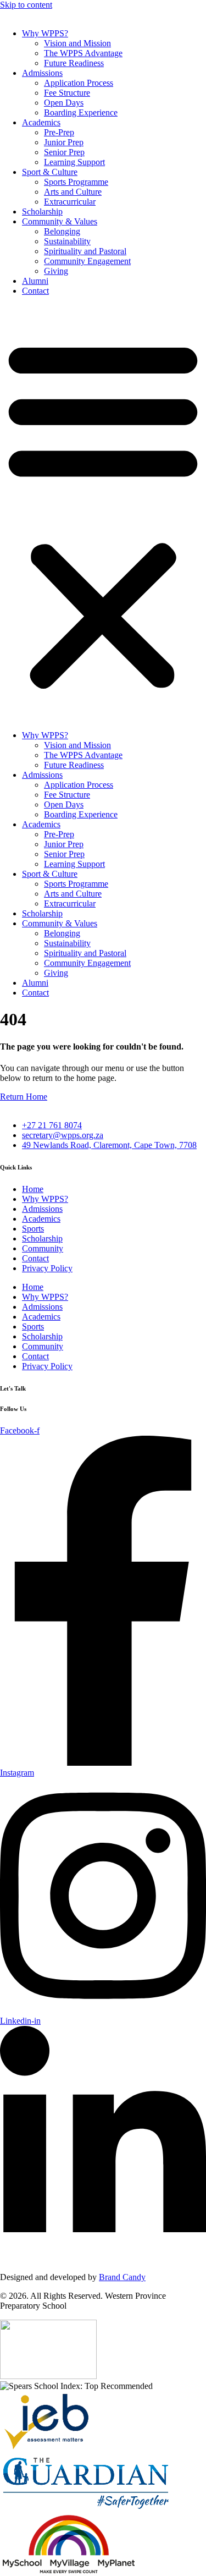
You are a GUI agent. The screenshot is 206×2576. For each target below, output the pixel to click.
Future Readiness (74, 63)
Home (33, 1189)
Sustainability (67, 241)
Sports (33, 1229)
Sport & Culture (50, 172)
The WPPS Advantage (83, 53)
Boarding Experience (81, 112)
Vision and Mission (77, 43)
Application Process (79, 83)
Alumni (35, 281)
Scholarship (42, 212)
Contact (35, 291)
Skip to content (26, 5)
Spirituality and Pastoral (85, 251)
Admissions (42, 73)
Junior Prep (64, 142)
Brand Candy (122, 2277)
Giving (56, 271)
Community (43, 1248)
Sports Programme (76, 182)
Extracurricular (70, 202)
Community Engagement (87, 261)
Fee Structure (67, 93)
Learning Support (74, 162)
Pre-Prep (59, 132)
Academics (41, 122)
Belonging (62, 231)
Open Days (64, 103)
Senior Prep (64, 152)
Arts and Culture (73, 192)
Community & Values (60, 221)
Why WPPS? (45, 33)
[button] (103, 513)
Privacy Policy (47, 1268)
